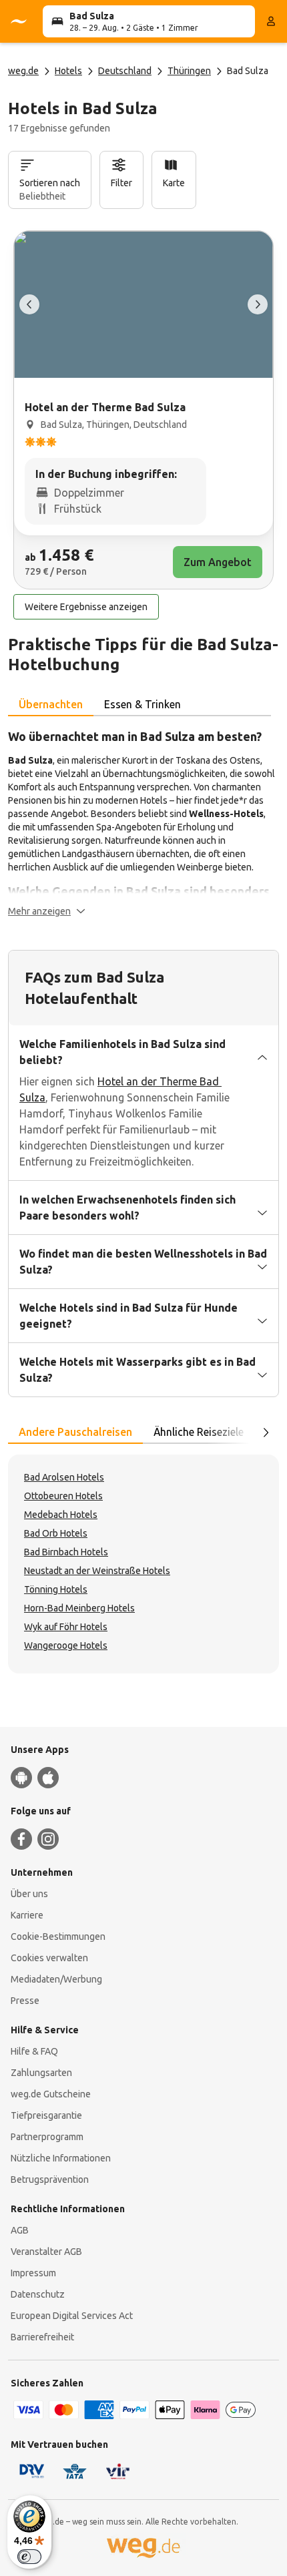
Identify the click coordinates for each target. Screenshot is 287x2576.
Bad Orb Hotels (56, 1533)
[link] (143, 410)
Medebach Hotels (61, 1515)
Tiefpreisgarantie (46, 2115)
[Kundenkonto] (271, 21)
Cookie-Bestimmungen (58, 1937)
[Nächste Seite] (266, 1433)
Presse (25, 2001)
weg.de (23, 71)
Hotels (68, 71)
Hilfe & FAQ (34, 2051)
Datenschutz (38, 2294)
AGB (20, 2230)
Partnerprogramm (47, 2137)
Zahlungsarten (41, 2073)
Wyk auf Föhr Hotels (66, 1627)
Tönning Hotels (56, 1589)
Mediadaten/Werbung (56, 1979)
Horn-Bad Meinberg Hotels (79, 1608)
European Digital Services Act (72, 2316)
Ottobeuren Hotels (63, 1496)
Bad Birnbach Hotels (66, 1552)
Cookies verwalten (49, 1958)
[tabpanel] (143, 822)
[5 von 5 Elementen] (29, 304)
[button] (47, 911)
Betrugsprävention (50, 2179)
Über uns (29, 1894)
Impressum (33, 2273)
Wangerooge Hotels (66, 1645)
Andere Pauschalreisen (75, 1432)
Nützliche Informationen (61, 2158)
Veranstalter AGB (46, 2252)
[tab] (51, 705)
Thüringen (189, 71)
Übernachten (51, 704)
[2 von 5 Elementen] (258, 304)
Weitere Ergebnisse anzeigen (86, 607)
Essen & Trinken (142, 704)
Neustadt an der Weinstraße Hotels (97, 1571)
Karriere (27, 1915)
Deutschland (125, 71)
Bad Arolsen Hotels (64, 1477)
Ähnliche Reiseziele (199, 1432)
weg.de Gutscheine (51, 2094)
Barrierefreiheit (42, 2337)
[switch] (29, 2557)
